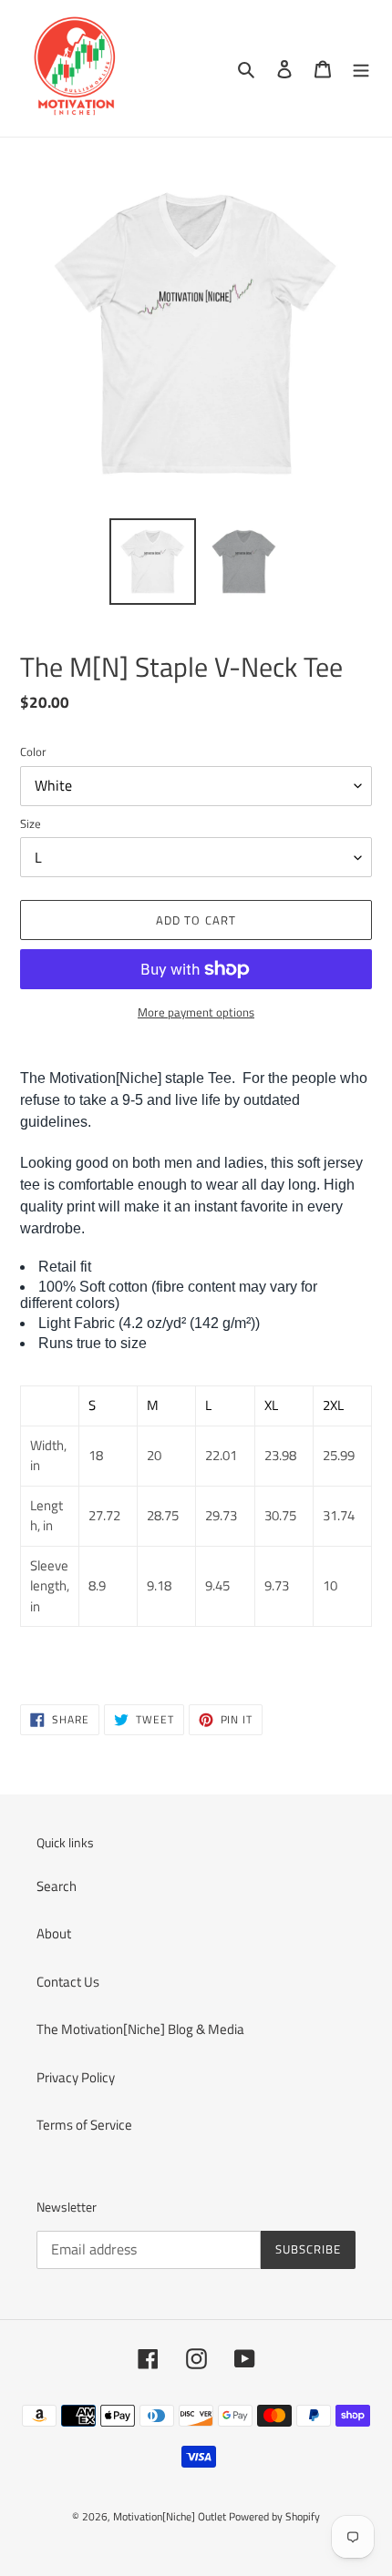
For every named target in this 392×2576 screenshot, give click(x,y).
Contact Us (68, 1982)
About (54, 1933)
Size (31, 824)
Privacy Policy (76, 2077)
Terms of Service (84, 2125)
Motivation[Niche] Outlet (170, 2516)
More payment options (196, 1012)
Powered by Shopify (274, 2516)
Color (33, 752)
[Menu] (361, 69)
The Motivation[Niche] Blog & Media (140, 2029)
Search (57, 1886)
